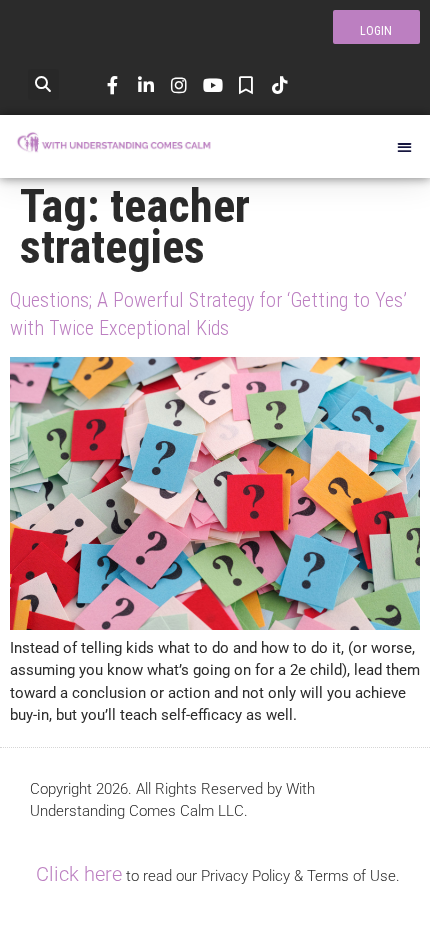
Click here (79, 874)
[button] (43, 84)
